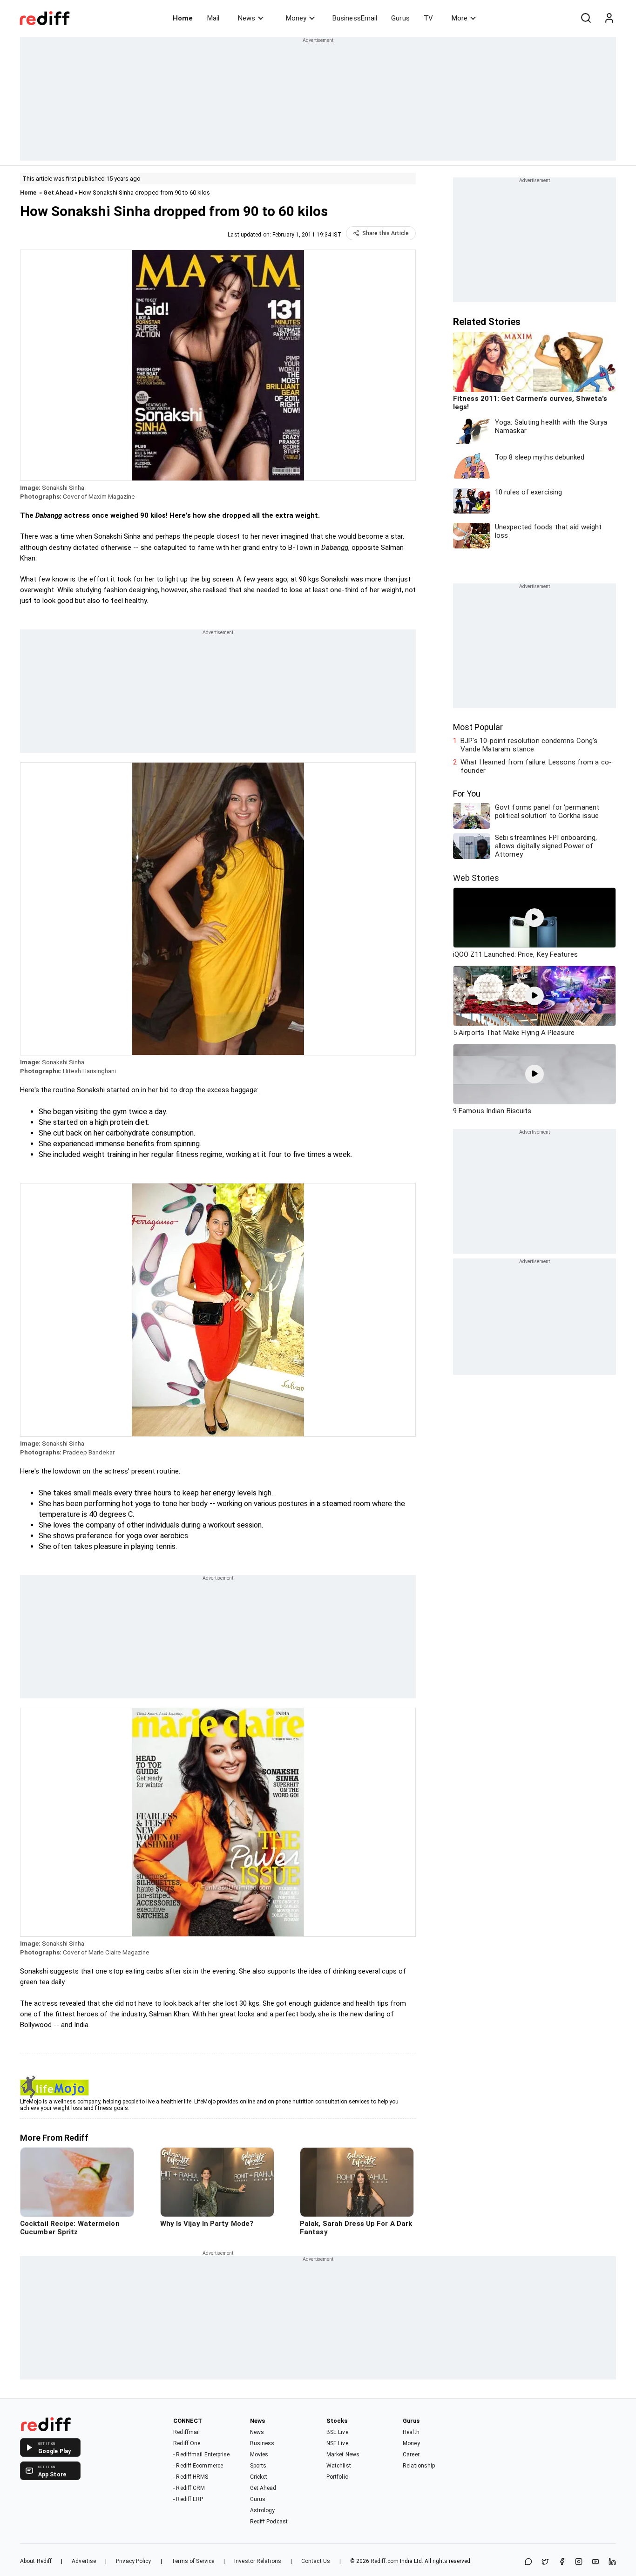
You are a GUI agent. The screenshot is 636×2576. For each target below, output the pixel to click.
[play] (535, 918)
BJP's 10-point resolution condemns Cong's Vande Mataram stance (529, 745)
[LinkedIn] (612, 2562)
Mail (213, 18)
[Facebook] (562, 2562)
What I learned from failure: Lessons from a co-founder (536, 766)
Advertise (84, 2561)
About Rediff (36, 2561)
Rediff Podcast (269, 2522)
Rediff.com (385, 2561)
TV (428, 18)
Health (411, 2432)
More (460, 18)
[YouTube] (595, 2562)
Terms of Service (193, 2561)
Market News (343, 2454)
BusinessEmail (355, 18)
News (247, 18)
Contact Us (316, 2561)
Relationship (419, 2466)
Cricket (259, 2477)
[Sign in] (609, 18)
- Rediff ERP (188, 2499)
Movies (259, 2454)
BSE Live (337, 2432)
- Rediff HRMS (191, 2477)
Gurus (400, 18)
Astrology (263, 2510)
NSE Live (337, 2443)
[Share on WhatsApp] (528, 2562)
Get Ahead (58, 193)
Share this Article (386, 233)
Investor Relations (258, 2561)
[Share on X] (545, 2562)
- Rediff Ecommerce (198, 2466)
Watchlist (339, 2466)
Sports (258, 2466)
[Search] (586, 18)
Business (262, 2443)
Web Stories (476, 878)
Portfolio (337, 2477)
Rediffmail (186, 2432)
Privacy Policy (133, 2561)
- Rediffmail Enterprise (201, 2454)
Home (183, 18)
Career (411, 2454)
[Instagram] (579, 2562)
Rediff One (187, 2443)
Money (296, 18)
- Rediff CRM (189, 2488)
